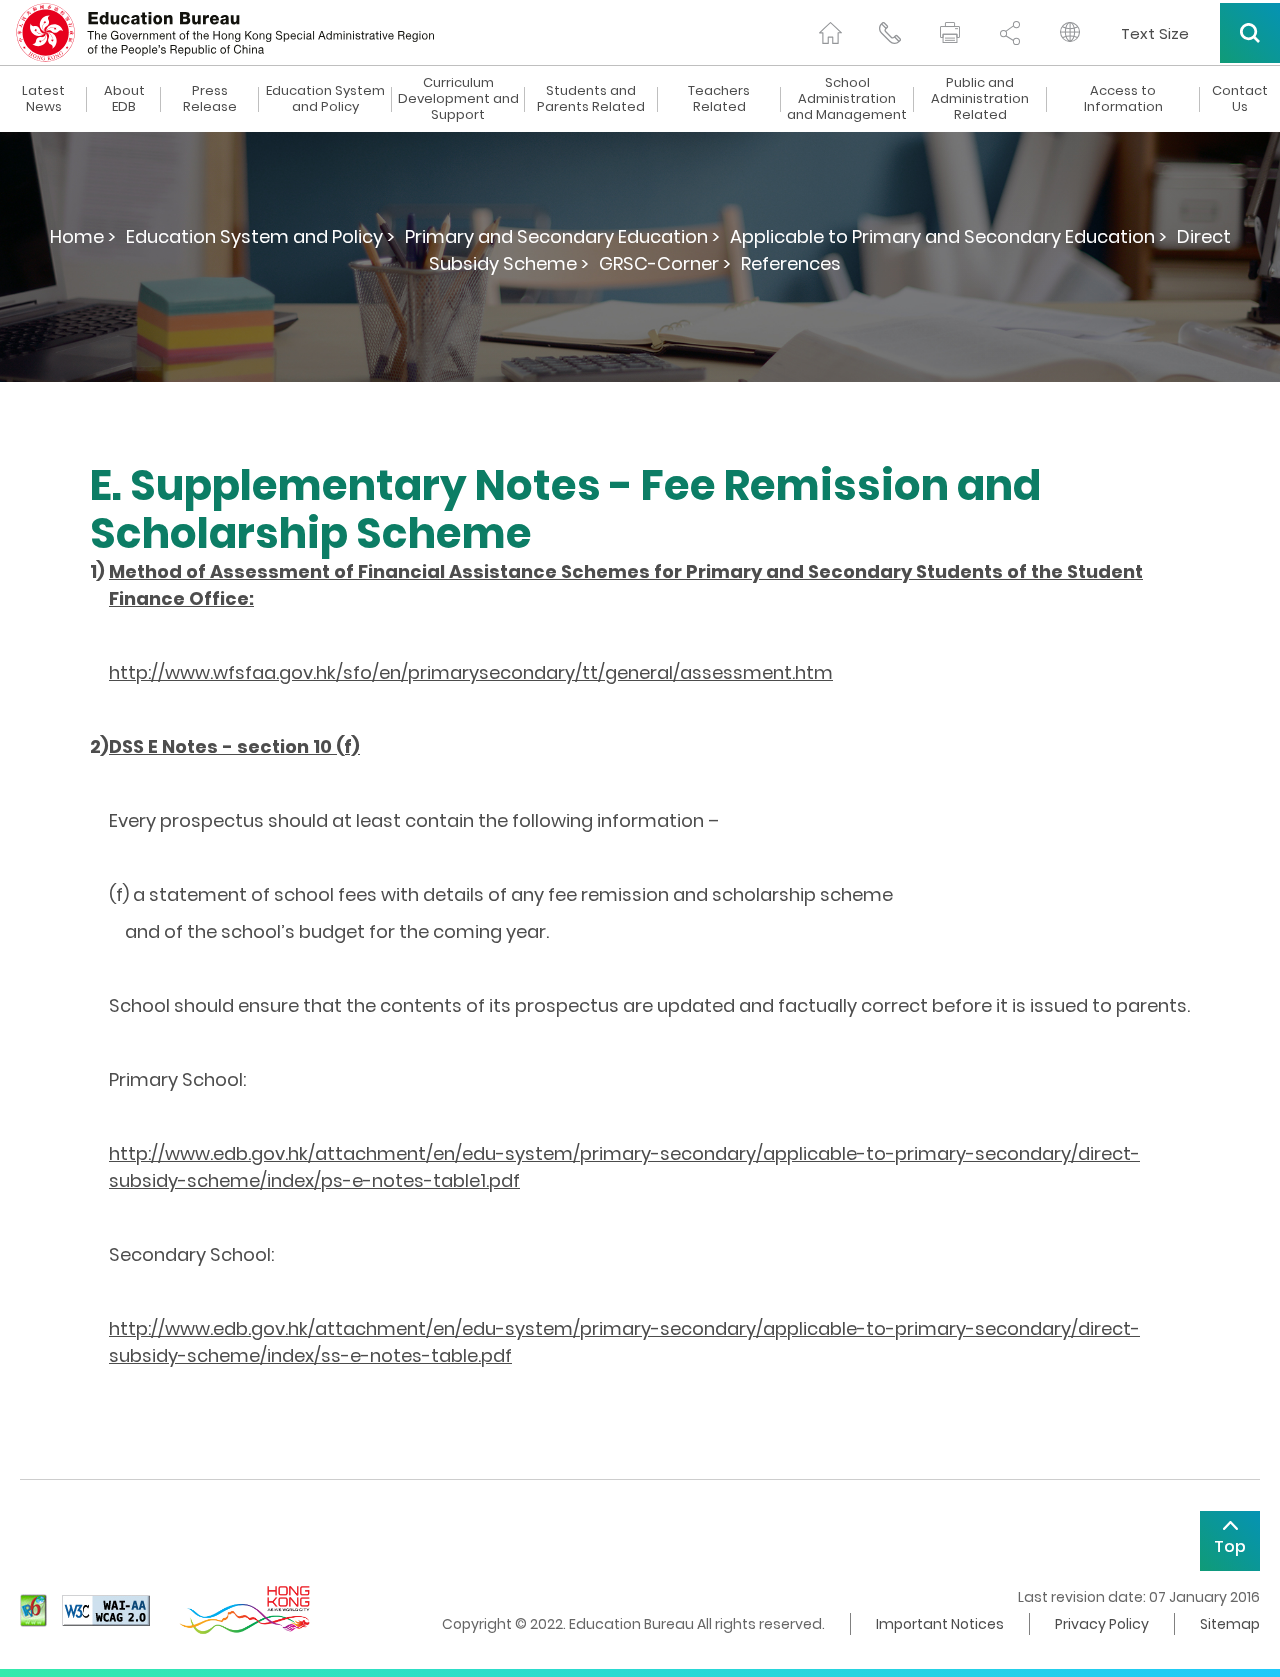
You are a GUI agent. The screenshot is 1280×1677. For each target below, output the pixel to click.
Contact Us (1240, 99)
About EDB (124, 99)
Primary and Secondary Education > (562, 236)
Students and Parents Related (591, 99)
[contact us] (890, 33)
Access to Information (1123, 99)
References (791, 263)
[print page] (950, 33)
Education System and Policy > (260, 236)
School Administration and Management (847, 99)
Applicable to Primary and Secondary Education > (948, 236)
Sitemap (1230, 1624)
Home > (83, 236)
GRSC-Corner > (665, 263)
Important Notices (940, 1624)
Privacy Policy (1102, 1624)
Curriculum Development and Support (458, 99)
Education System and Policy (325, 99)
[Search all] (1250, 33)
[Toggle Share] (1010, 33)
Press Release (210, 99)
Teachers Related (719, 99)
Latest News (43, 99)
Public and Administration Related (980, 99)
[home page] (830, 33)
